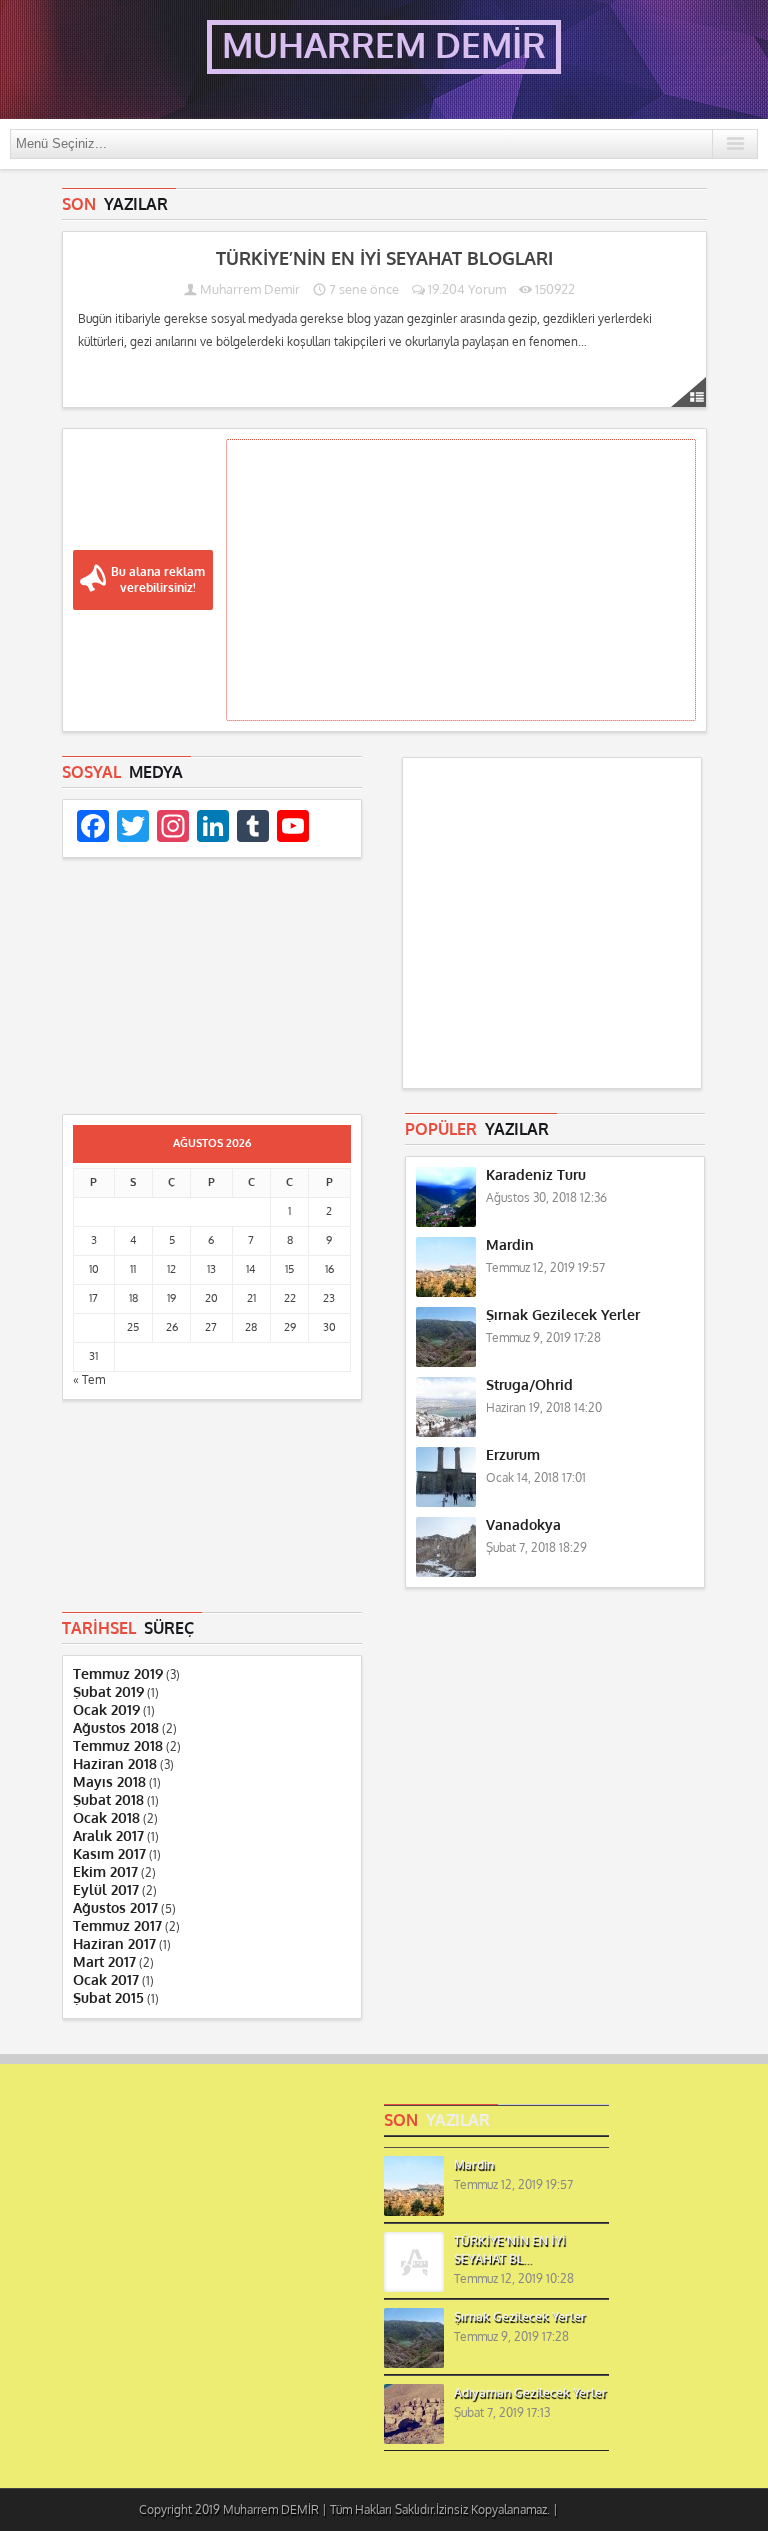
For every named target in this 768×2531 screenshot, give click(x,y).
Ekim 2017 (105, 1872)
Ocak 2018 (106, 1818)
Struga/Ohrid (529, 1385)
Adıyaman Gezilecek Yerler (530, 2393)
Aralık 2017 (108, 1836)
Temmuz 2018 (118, 1746)
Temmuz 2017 (117, 1926)
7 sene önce (362, 289)
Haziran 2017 (114, 1944)
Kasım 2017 (109, 1854)
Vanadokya (523, 1525)
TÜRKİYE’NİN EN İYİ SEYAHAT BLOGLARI (384, 259)
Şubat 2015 (108, 1998)
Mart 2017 (104, 1962)
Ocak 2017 (106, 1980)
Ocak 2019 (106, 1710)
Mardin (510, 1245)
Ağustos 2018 (116, 1728)
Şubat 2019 (108, 1692)
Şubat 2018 (108, 1800)
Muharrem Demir (250, 289)
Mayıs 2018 (109, 1782)
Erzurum (513, 1455)
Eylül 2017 (106, 1890)
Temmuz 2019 (118, 1674)
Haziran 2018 (115, 1764)
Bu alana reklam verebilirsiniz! (158, 580)
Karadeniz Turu (536, 1175)
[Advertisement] (461, 580)
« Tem (89, 1380)
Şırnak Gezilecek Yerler (563, 1315)
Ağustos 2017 (115, 1908)
